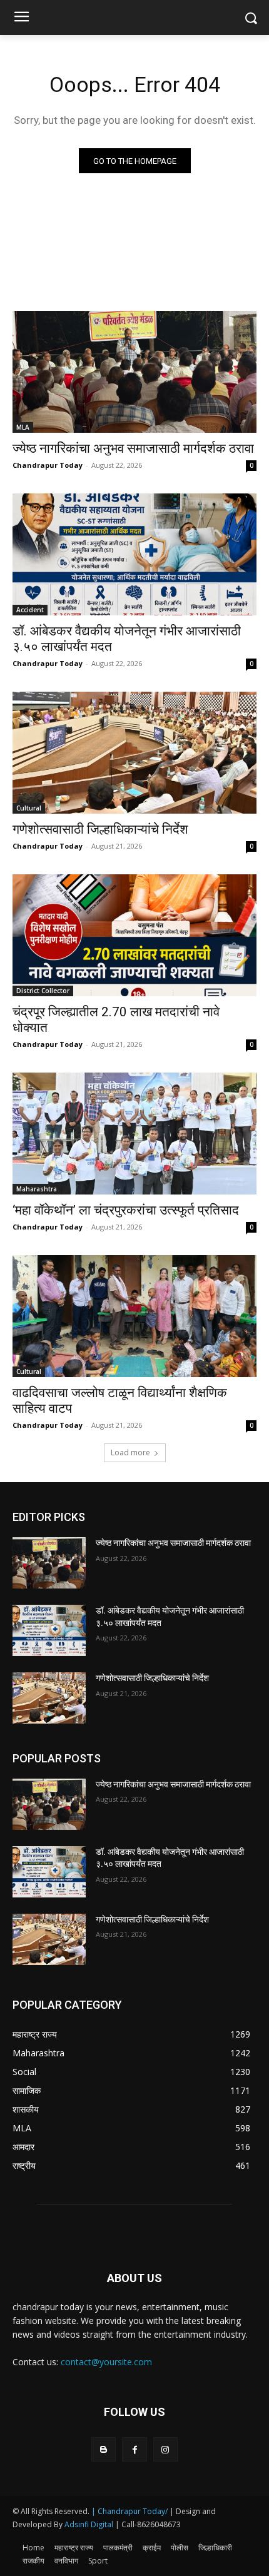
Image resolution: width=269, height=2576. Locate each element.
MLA (23, 427)
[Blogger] (104, 2449)
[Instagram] (165, 2449)
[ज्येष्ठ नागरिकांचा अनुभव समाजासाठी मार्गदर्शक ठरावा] (134, 372)
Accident (30, 610)
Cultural (29, 808)
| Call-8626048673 (148, 2524)
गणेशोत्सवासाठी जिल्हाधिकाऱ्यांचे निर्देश (100, 829)
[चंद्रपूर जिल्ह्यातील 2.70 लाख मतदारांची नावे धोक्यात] (134, 935)
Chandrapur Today (48, 465)
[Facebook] (134, 2449)
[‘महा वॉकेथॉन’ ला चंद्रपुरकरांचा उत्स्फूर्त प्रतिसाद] (134, 1134)
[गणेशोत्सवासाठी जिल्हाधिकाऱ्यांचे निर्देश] (134, 753)
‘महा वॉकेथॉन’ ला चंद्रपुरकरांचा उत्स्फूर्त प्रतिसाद (126, 1210)
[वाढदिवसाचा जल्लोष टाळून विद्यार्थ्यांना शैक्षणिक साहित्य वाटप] (134, 1316)
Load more (130, 1452)
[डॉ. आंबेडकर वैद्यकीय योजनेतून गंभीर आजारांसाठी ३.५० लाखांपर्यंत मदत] (134, 554)
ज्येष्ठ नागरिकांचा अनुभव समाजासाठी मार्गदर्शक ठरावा (133, 448)
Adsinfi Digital (90, 2524)
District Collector (43, 991)
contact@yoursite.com (106, 2362)
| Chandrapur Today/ (129, 2511)
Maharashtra (37, 1189)
